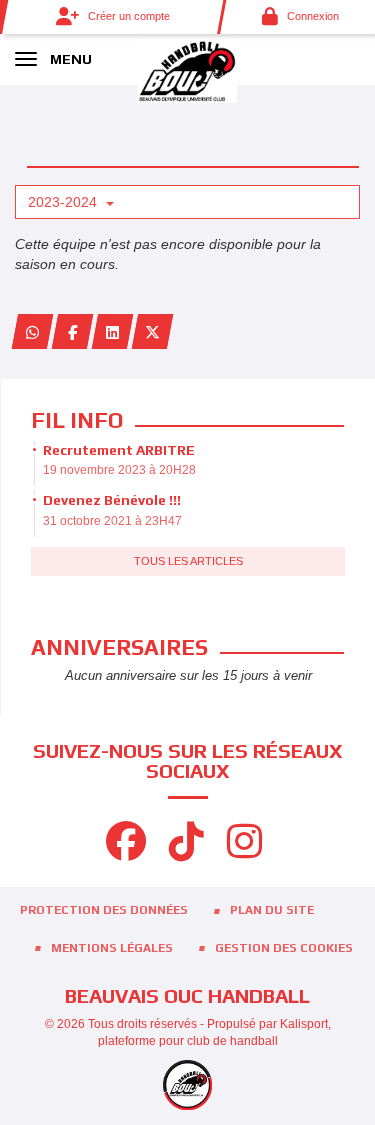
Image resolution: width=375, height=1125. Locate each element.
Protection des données (104, 910)
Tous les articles (188, 561)
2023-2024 (64, 202)
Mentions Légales (112, 948)
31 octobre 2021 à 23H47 (112, 521)
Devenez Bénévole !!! (112, 500)
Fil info (77, 420)
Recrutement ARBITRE (119, 450)
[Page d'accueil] (188, 70)
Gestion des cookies (284, 948)
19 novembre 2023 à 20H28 (119, 470)
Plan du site (272, 910)
